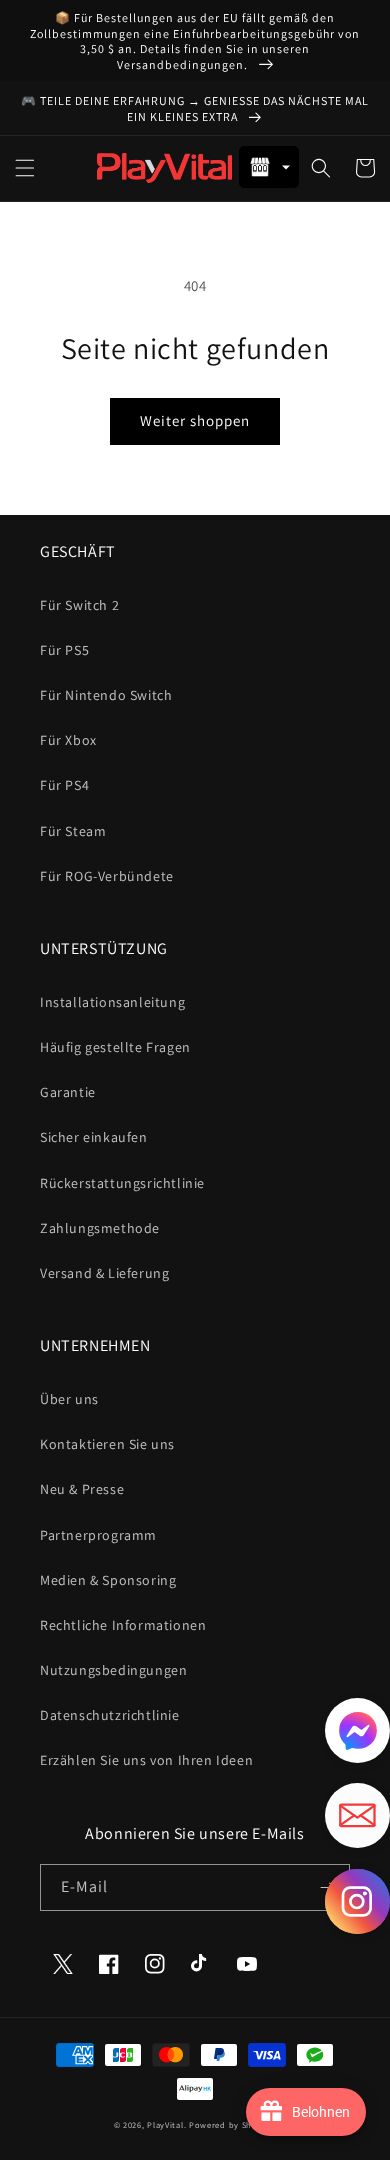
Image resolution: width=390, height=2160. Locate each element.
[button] (25, 168)
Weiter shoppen (195, 420)
